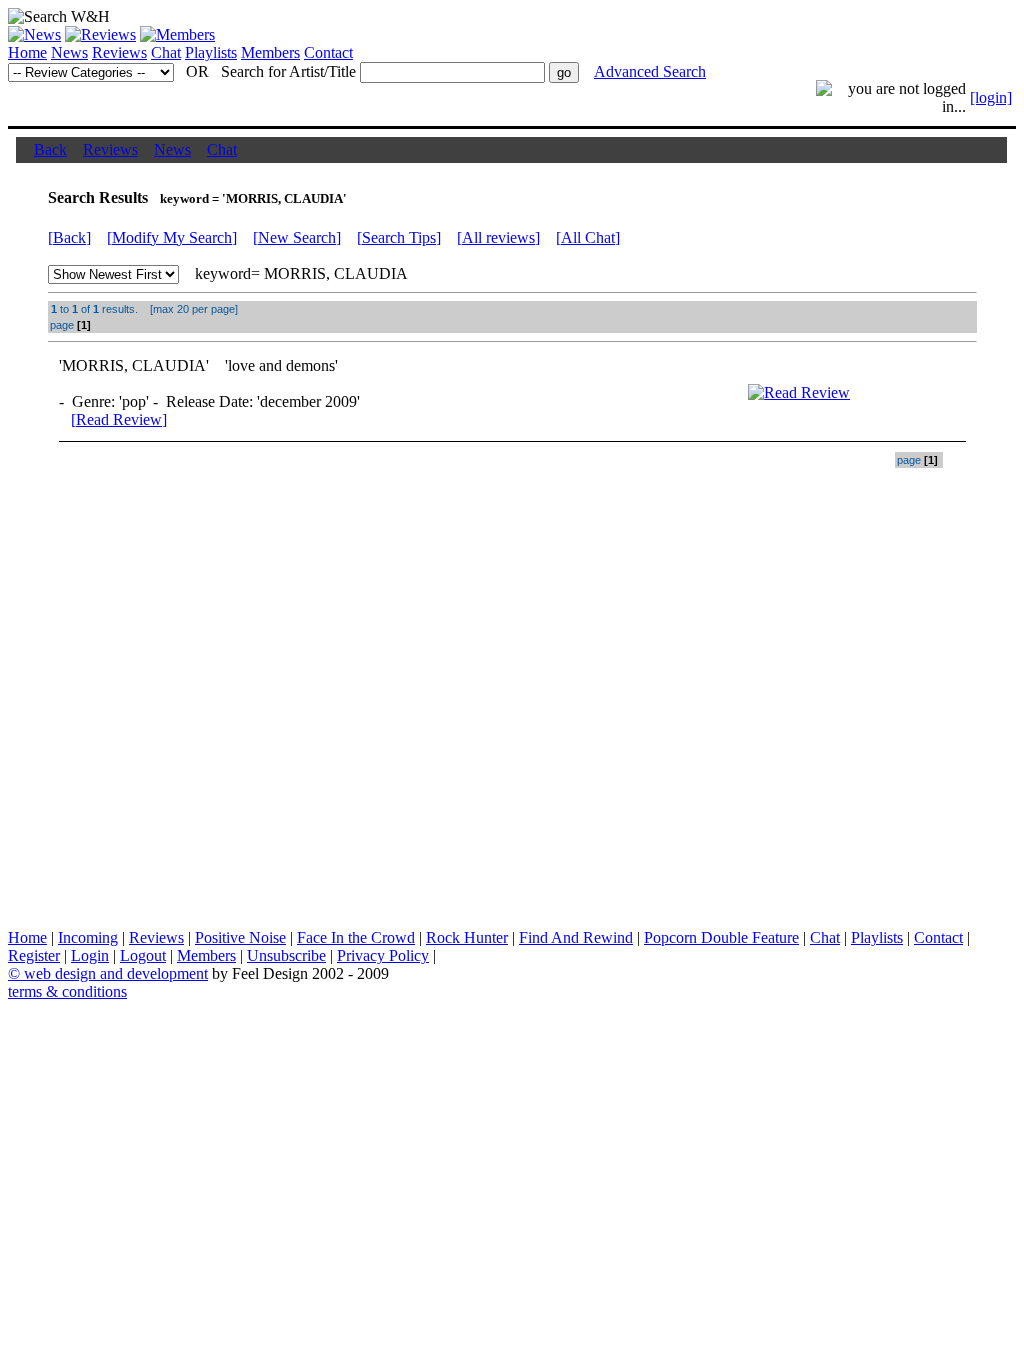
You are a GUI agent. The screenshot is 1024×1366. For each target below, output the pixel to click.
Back (50, 149)
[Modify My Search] (172, 237)
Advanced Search (650, 71)
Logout (143, 955)
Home (27, 52)
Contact (328, 52)
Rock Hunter (467, 937)
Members (270, 52)
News (69, 52)
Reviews (119, 52)
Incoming (88, 937)
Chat (166, 52)
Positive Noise (240, 937)
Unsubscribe (286, 955)
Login (90, 955)
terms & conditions (67, 991)
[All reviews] (498, 237)
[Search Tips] (399, 237)
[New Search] (297, 237)
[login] (991, 97)
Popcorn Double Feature (721, 937)
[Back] (69, 237)
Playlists (211, 52)
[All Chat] (588, 237)
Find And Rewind (576, 937)
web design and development (116, 973)
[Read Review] (119, 419)
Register (34, 955)
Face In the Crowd (356, 937)
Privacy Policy (383, 955)
